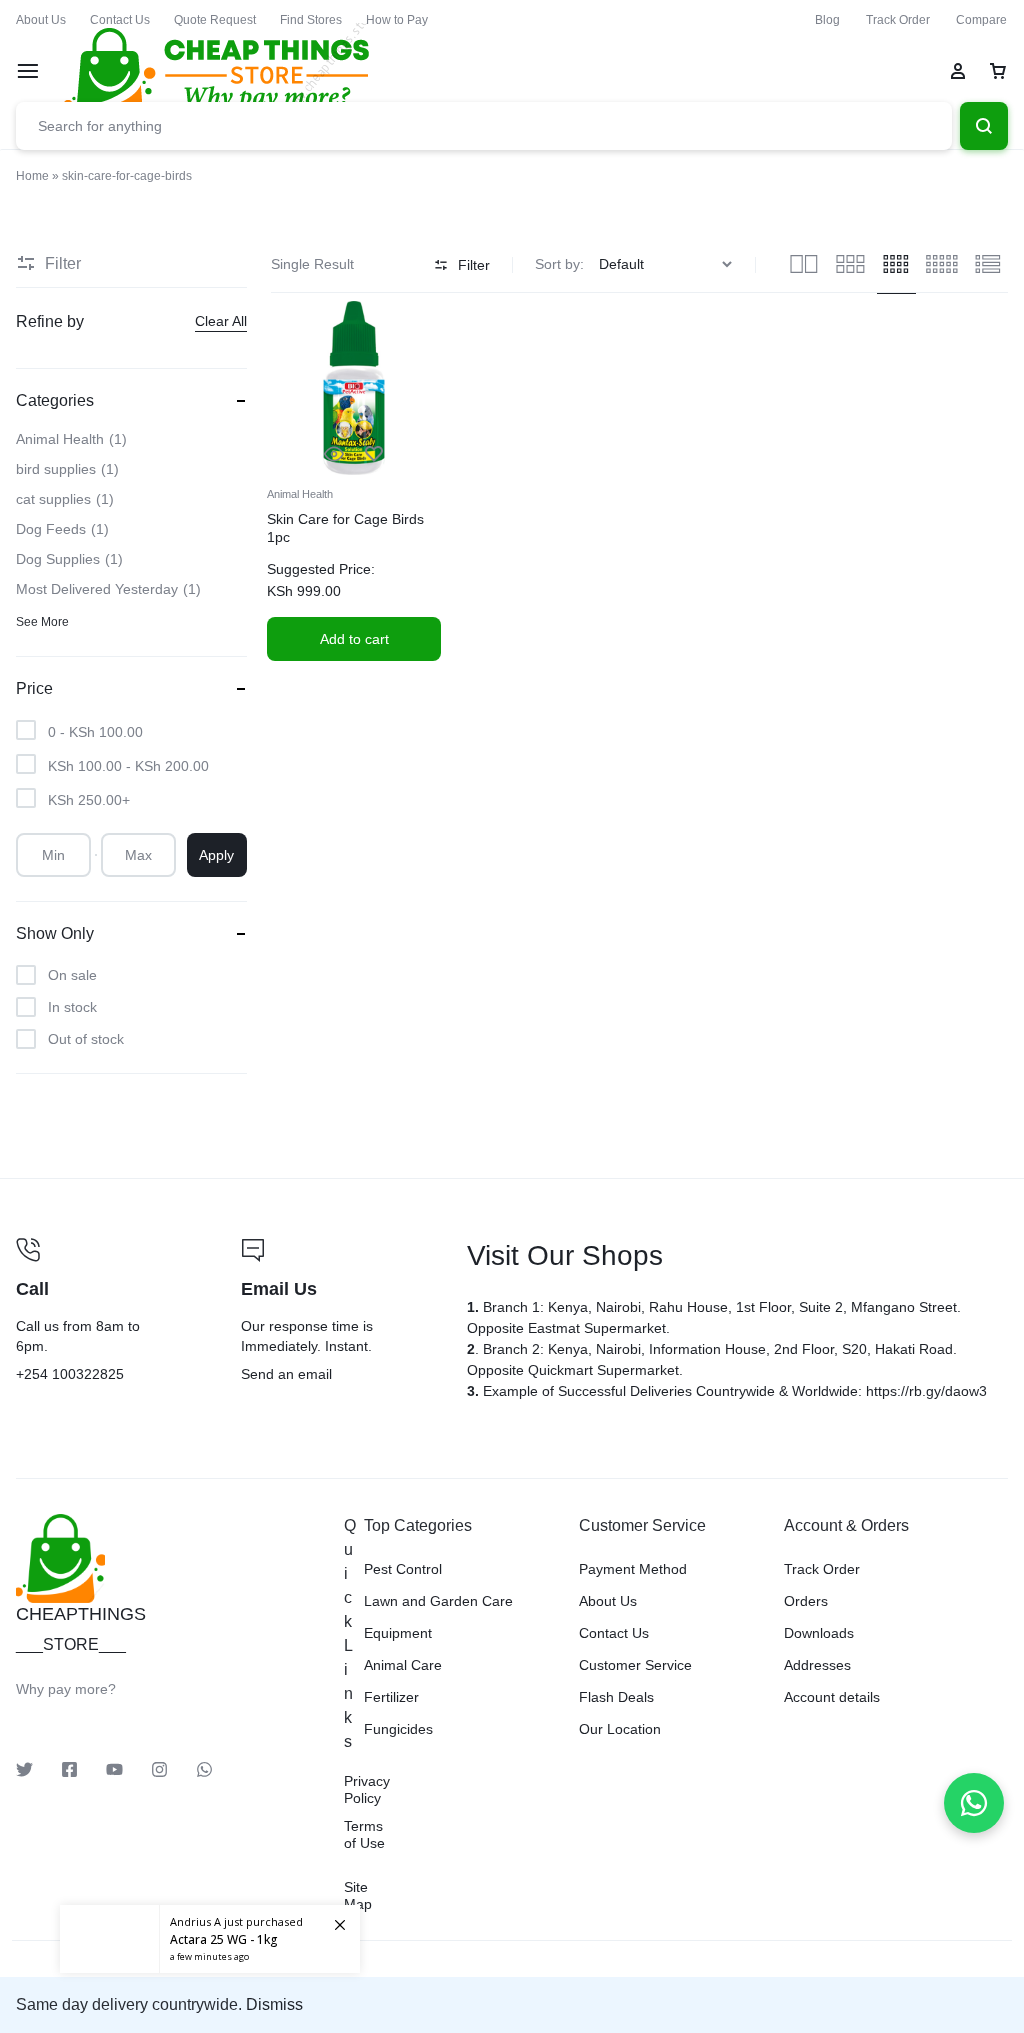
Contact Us (120, 20)
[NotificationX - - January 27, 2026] (210, 1939)
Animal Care (403, 1665)
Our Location (620, 1729)
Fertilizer (391, 1697)
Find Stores (311, 20)
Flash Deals (616, 1697)
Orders (806, 1601)
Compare (981, 20)
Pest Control (403, 1569)
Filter (474, 265)
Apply (216, 855)
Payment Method (633, 1569)
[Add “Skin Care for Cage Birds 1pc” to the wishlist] (374, 454)
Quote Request (215, 20)
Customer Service (635, 1665)
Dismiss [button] (274, 2004)
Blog (827, 20)
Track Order (898, 20)
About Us (41, 20)
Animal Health (300, 494)
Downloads (819, 1633)
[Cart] (998, 71)
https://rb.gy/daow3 (926, 1391)
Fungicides (398, 1729)
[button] (354, 639)
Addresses (817, 1665)
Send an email (337, 1312)
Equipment (398, 1633)
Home (32, 176)
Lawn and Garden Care (438, 1601)
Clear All (221, 321)
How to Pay (397, 20)
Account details (832, 1697)
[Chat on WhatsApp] (974, 1803)
